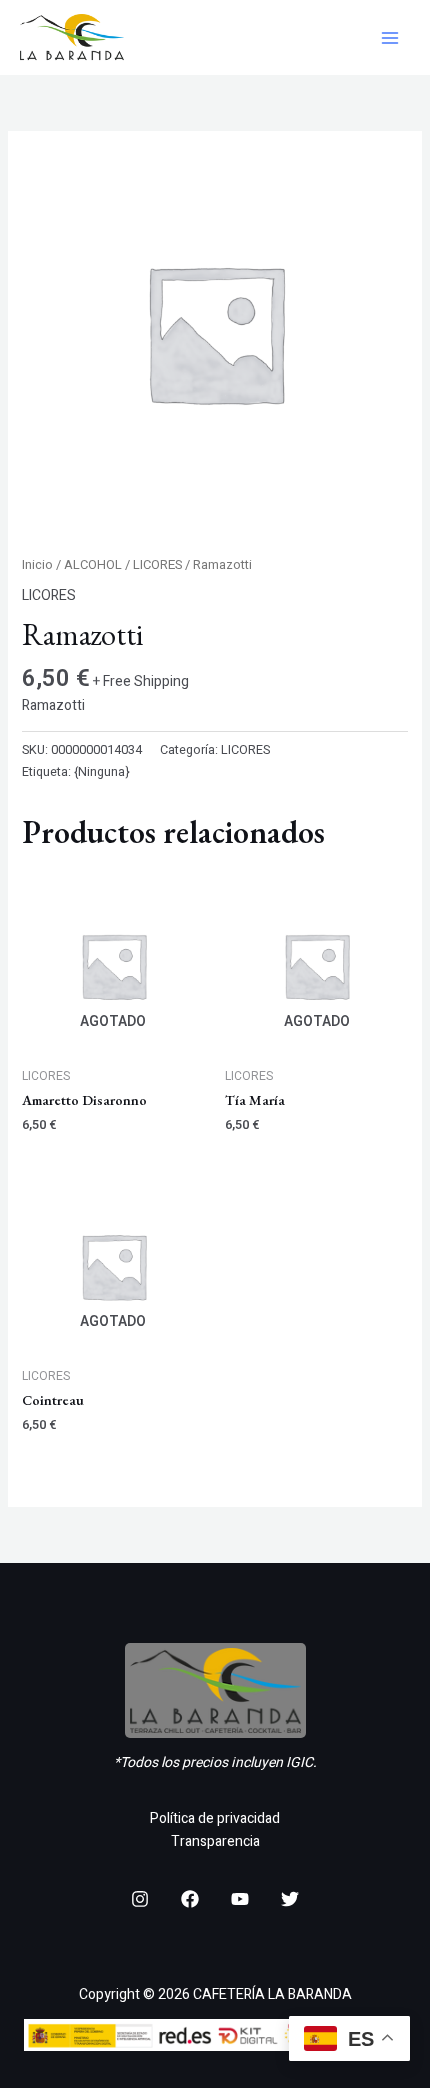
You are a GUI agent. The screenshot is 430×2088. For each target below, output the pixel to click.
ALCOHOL (93, 565)
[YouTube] (240, 1899)
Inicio (37, 565)
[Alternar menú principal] (390, 38)
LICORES (157, 565)
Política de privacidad (215, 1818)
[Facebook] (190, 1899)
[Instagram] (140, 1899)
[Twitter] (290, 1899)
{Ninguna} (102, 772)
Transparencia (215, 1841)
